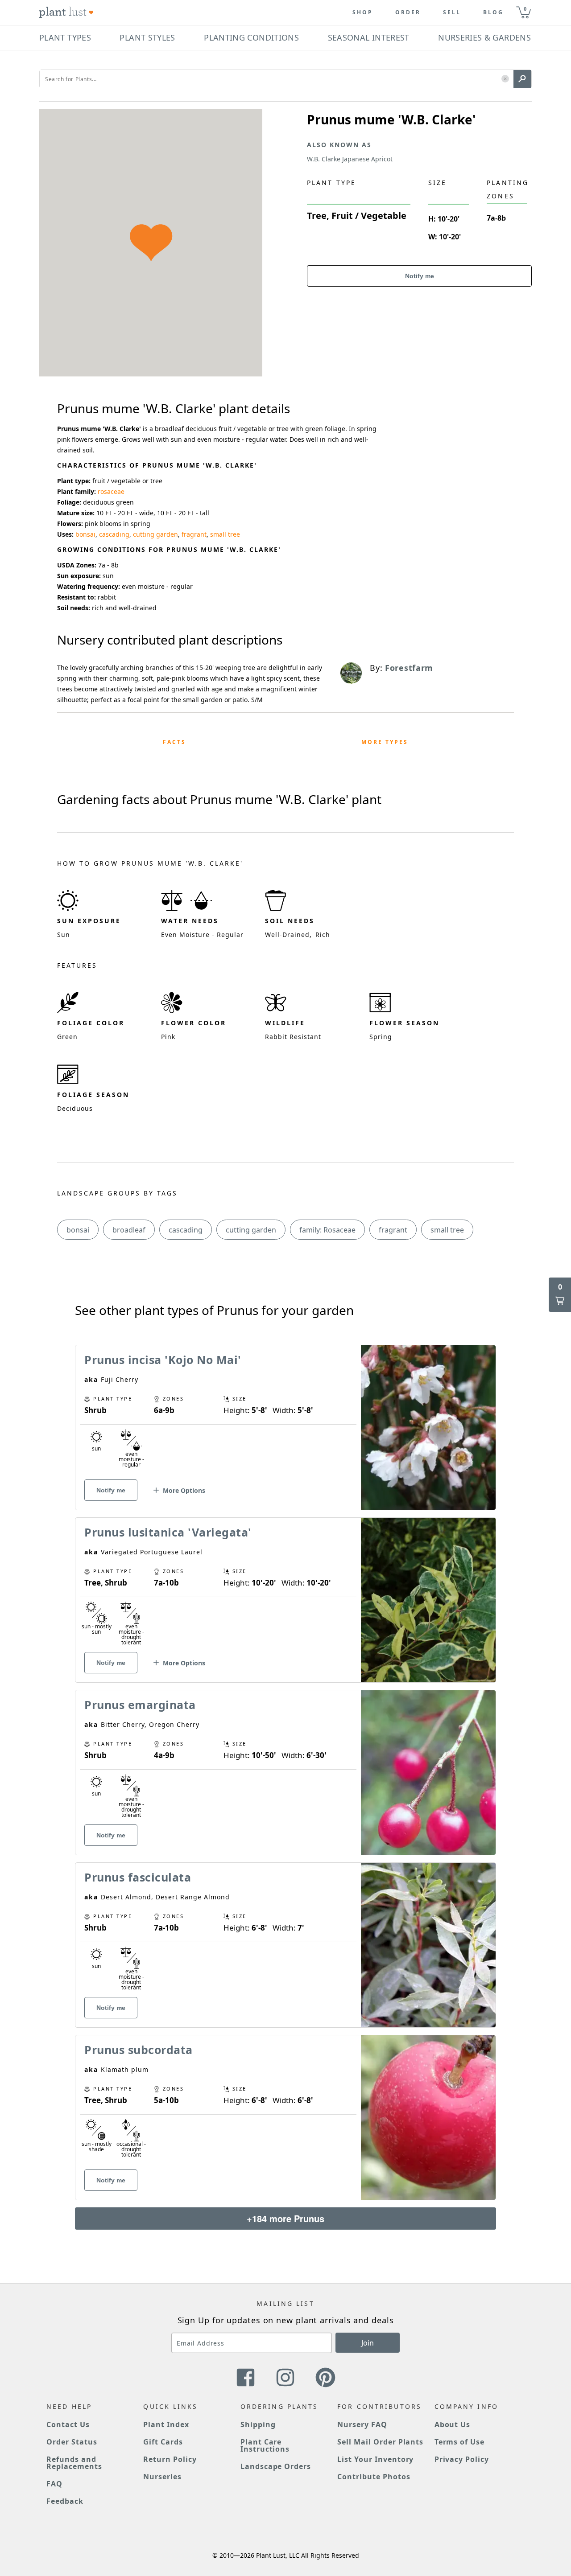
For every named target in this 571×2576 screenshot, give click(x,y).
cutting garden (155, 534)
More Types (385, 742)
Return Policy (170, 2459)
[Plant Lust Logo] (66, 12)
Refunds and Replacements (74, 2463)
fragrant (194, 534)
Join (368, 2343)
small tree (225, 534)
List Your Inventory (375, 2459)
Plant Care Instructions (265, 2445)
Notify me (420, 276)
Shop (363, 12)
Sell (452, 12)
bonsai (85, 534)
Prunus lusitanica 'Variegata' (168, 1532)
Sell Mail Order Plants (380, 2442)
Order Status (72, 2442)
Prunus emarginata (140, 1705)
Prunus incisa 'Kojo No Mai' (163, 1360)
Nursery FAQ (362, 2424)
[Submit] (522, 79)
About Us (453, 2424)
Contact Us (68, 2424)
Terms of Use (460, 2442)
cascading (114, 534)
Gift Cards (163, 2442)
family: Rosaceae (327, 1230)
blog (493, 12)
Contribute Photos (374, 2477)
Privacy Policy (462, 2459)
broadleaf (129, 1230)
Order (408, 12)
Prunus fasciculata (138, 1877)
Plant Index (166, 2424)
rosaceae (111, 491)
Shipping (258, 2424)
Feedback (65, 2501)
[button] (505, 79)
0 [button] (525, 9)
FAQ (54, 2484)
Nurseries (162, 2477)
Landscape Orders (276, 2466)
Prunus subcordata (139, 2050)
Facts (174, 742)
